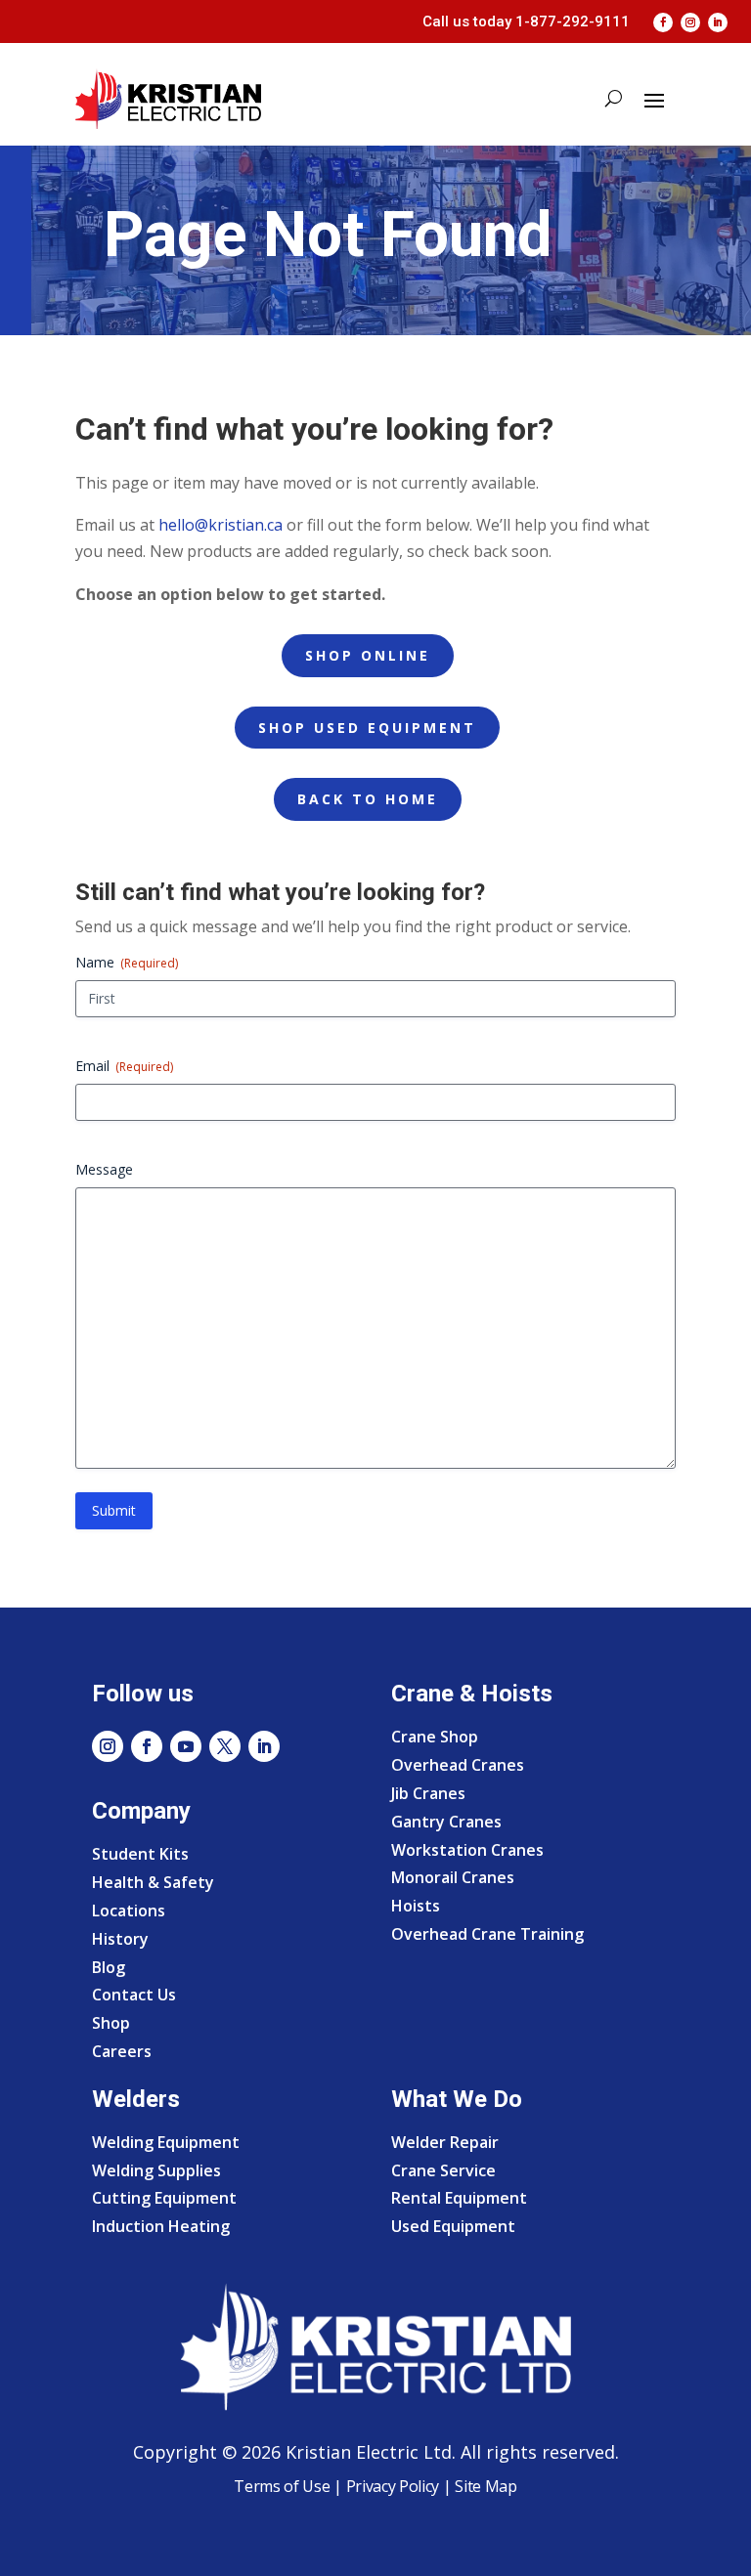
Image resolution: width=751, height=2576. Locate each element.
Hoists (416, 1906)
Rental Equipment (459, 2198)
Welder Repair (445, 2142)
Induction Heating (161, 2226)
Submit (114, 1510)
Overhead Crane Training (487, 1934)
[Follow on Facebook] (663, 22)
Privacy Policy (393, 2486)
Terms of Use (282, 2486)
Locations (129, 1911)
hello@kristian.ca (221, 525)
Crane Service (443, 2170)
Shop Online (368, 655)
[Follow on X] (225, 1746)
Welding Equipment (166, 2142)
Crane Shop (435, 1737)
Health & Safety (153, 1882)
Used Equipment (453, 2226)
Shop (111, 2023)
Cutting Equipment (164, 2198)
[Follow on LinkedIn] (718, 22)
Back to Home (368, 799)
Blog (109, 1967)
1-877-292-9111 (573, 21)
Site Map (485, 2486)
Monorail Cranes (453, 1877)
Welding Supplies (156, 2170)
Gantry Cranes (446, 1822)
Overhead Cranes (458, 1765)
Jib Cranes (428, 1793)
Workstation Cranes (467, 1850)
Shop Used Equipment (367, 728)
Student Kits (140, 1854)
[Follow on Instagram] (690, 22)
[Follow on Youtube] (186, 1746)
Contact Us (134, 1995)
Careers (122, 2051)
